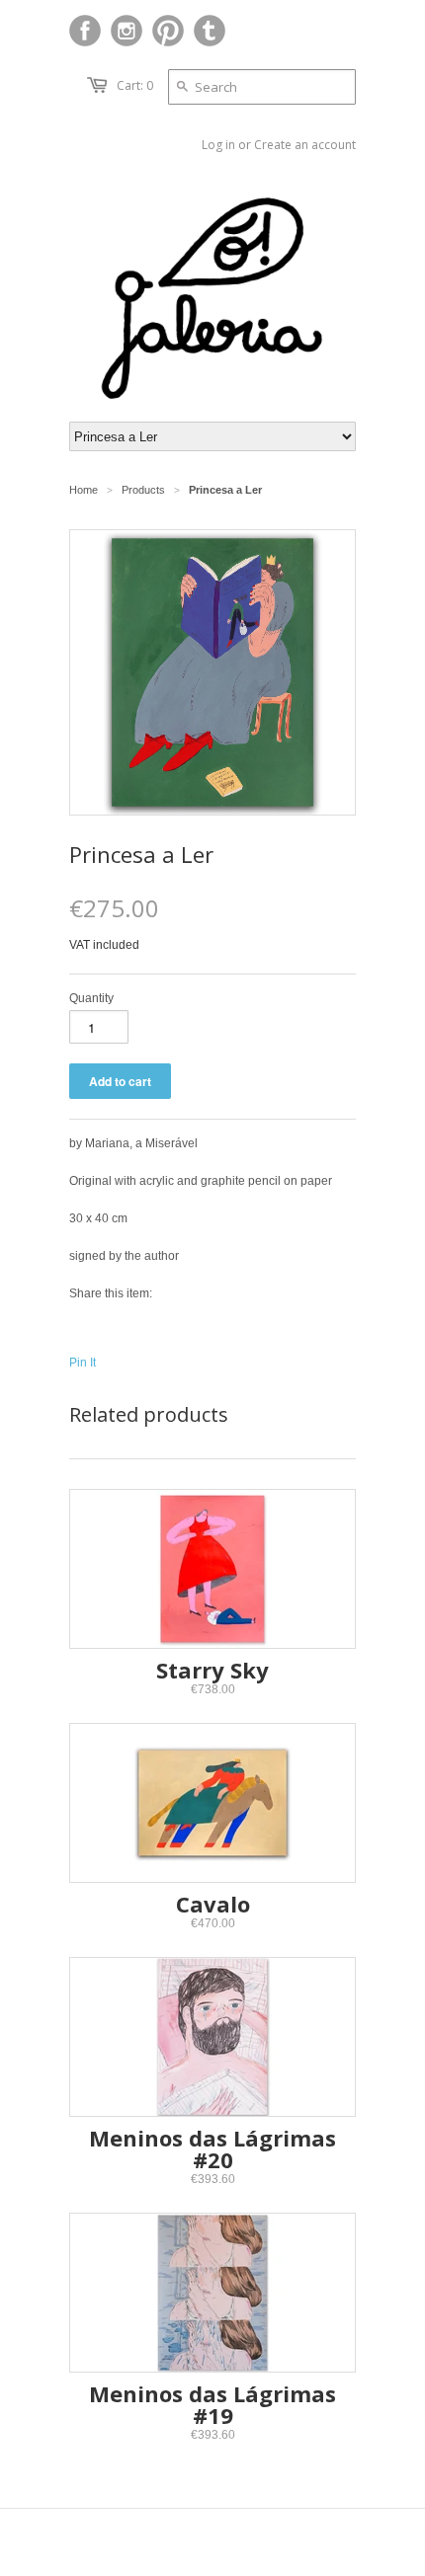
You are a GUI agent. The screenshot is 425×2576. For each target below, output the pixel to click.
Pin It (83, 1363)
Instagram (127, 31)
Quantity (91, 998)
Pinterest (168, 31)
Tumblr (210, 31)
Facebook (85, 31)
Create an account (305, 145)
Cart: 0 (135, 85)
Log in (218, 145)
